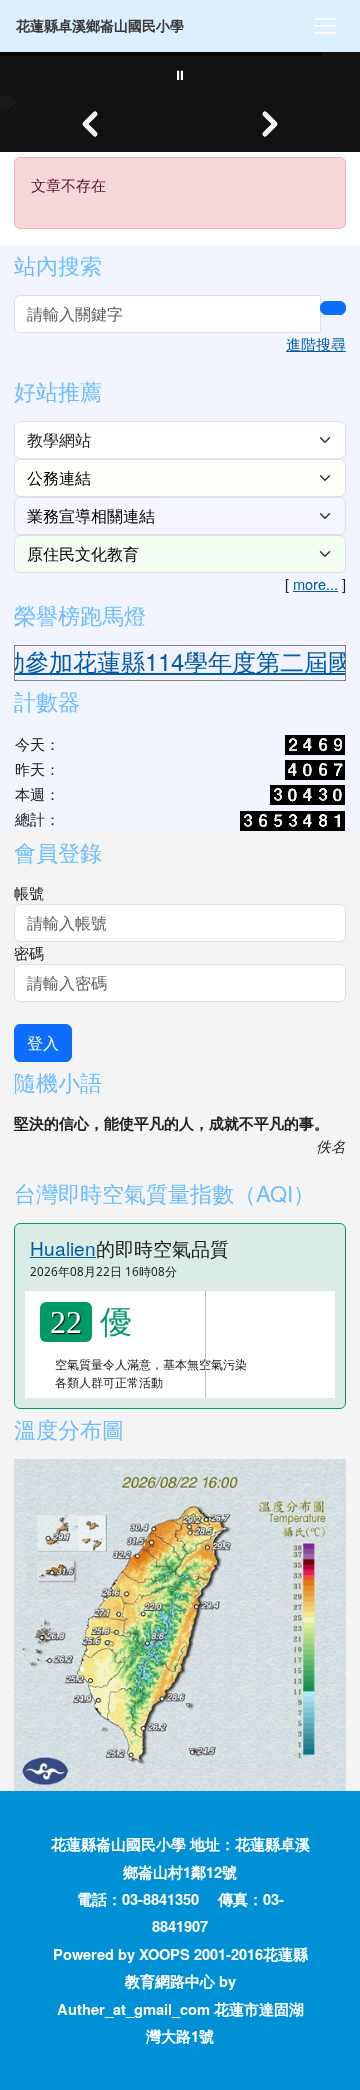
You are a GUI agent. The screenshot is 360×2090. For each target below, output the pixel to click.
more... (315, 583)
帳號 (29, 892)
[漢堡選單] (325, 26)
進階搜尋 (316, 343)
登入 (43, 1042)
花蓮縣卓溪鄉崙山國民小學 (100, 25)
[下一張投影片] (270, 124)
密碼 (29, 952)
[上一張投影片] (90, 124)
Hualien (63, 1247)
